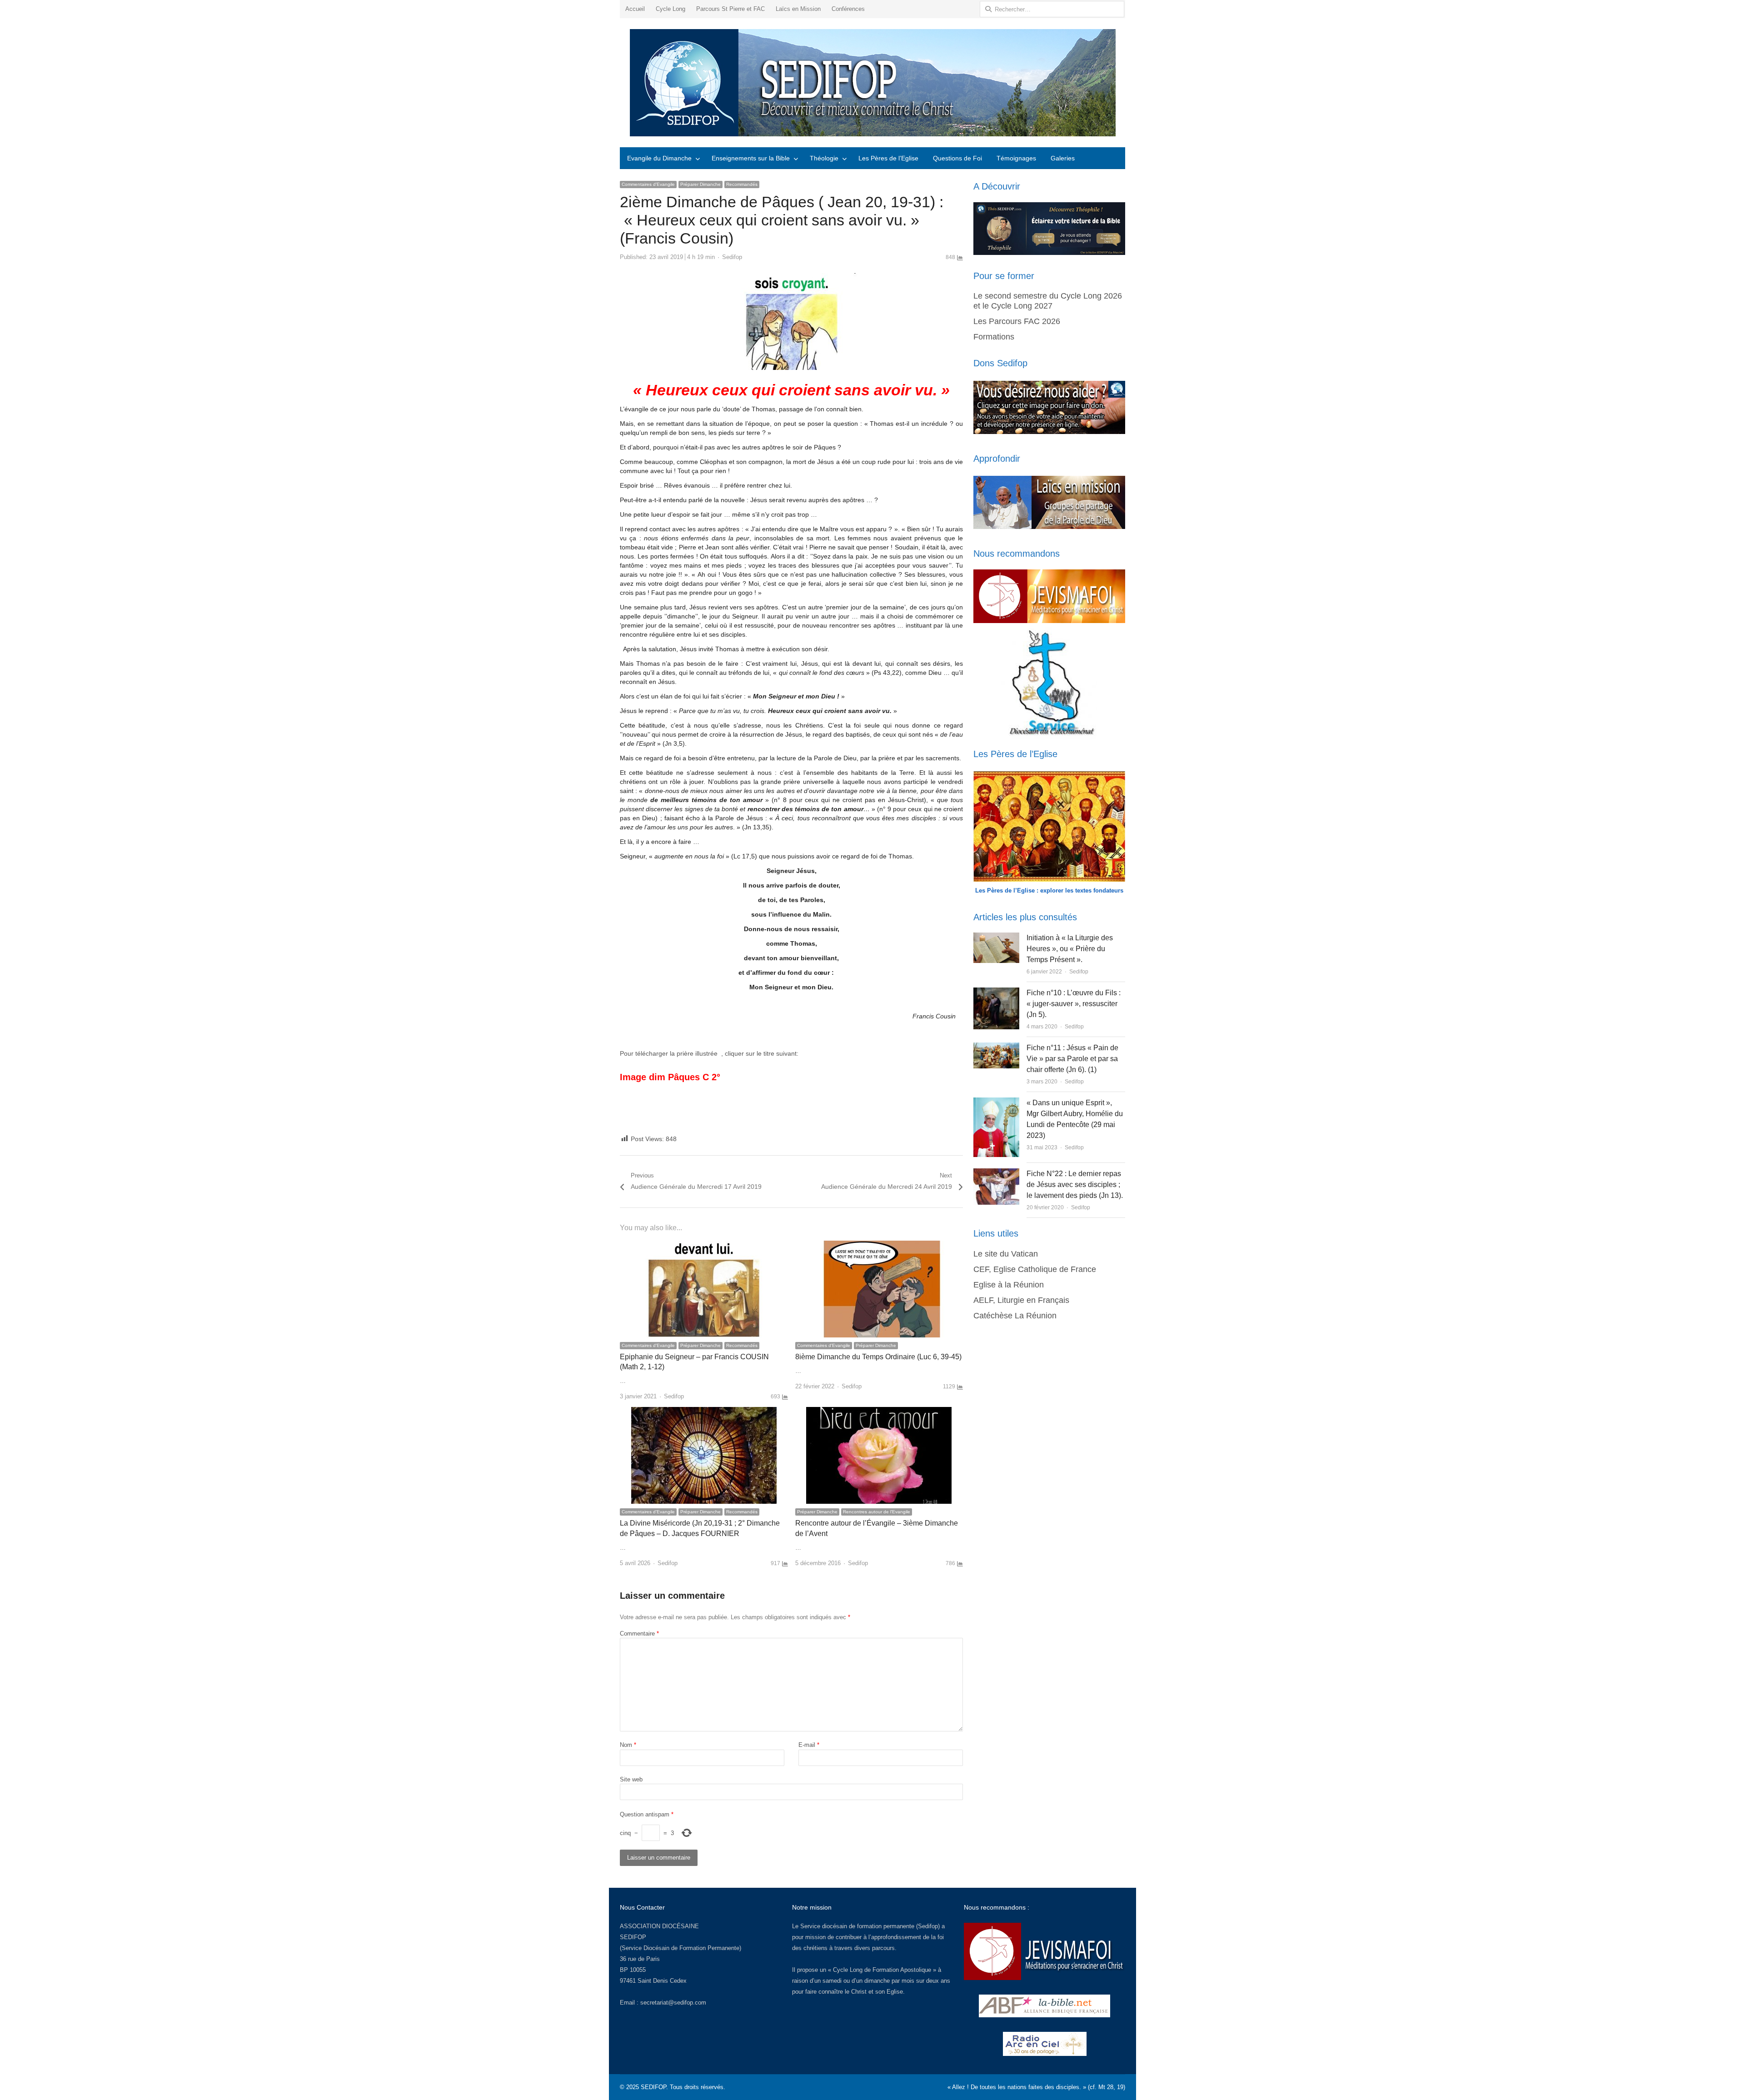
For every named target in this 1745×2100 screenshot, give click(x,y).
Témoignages (1016, 158)
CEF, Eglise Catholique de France (1035, 1269)
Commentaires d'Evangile (648, 184)
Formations (994, 337)
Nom (628, 1745)
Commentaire (639, 1634)
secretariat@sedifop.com (673, 2003)
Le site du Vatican (1006, 1254)
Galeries (1063, 158)
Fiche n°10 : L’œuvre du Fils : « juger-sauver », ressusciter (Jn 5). (1074, 1004)
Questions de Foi (957, 158)
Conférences (848, 9)
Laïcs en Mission (798, 9)
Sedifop (732, 257)
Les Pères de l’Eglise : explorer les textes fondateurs (1049, 890)
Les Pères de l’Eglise (888, 158)
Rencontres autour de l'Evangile (877, 1512)
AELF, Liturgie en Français (1021, 1300)
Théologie (824, 158)
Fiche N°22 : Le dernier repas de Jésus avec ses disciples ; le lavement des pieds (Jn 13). (1075, 1185)
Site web (631, 1779)
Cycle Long (671, 9)
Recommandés (742, 184)
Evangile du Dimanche (659, 158)
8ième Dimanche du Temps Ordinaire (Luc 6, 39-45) (878, 1357)
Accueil (635, 9)
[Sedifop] (872, 83)
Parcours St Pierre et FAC (730, 9)
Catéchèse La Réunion (1015, 1316)
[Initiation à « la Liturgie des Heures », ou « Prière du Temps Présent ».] (996, 938)
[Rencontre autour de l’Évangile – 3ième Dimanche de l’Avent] (879, 1412)
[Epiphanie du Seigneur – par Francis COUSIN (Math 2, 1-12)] (704, 1246)
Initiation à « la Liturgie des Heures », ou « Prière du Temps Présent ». (1070, 949)
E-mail (809, 1745)
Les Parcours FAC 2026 (1017, 321)
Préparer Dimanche (700, 184)
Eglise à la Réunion (1009, 1285)
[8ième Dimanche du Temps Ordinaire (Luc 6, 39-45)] (879, 1246)
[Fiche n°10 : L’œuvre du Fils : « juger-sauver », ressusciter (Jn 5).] (996, 993)
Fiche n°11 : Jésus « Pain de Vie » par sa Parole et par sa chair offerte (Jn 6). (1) (1072, 1059)
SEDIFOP (633, 1937)
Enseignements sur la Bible (751, 158)
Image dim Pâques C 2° (670, 1077)
